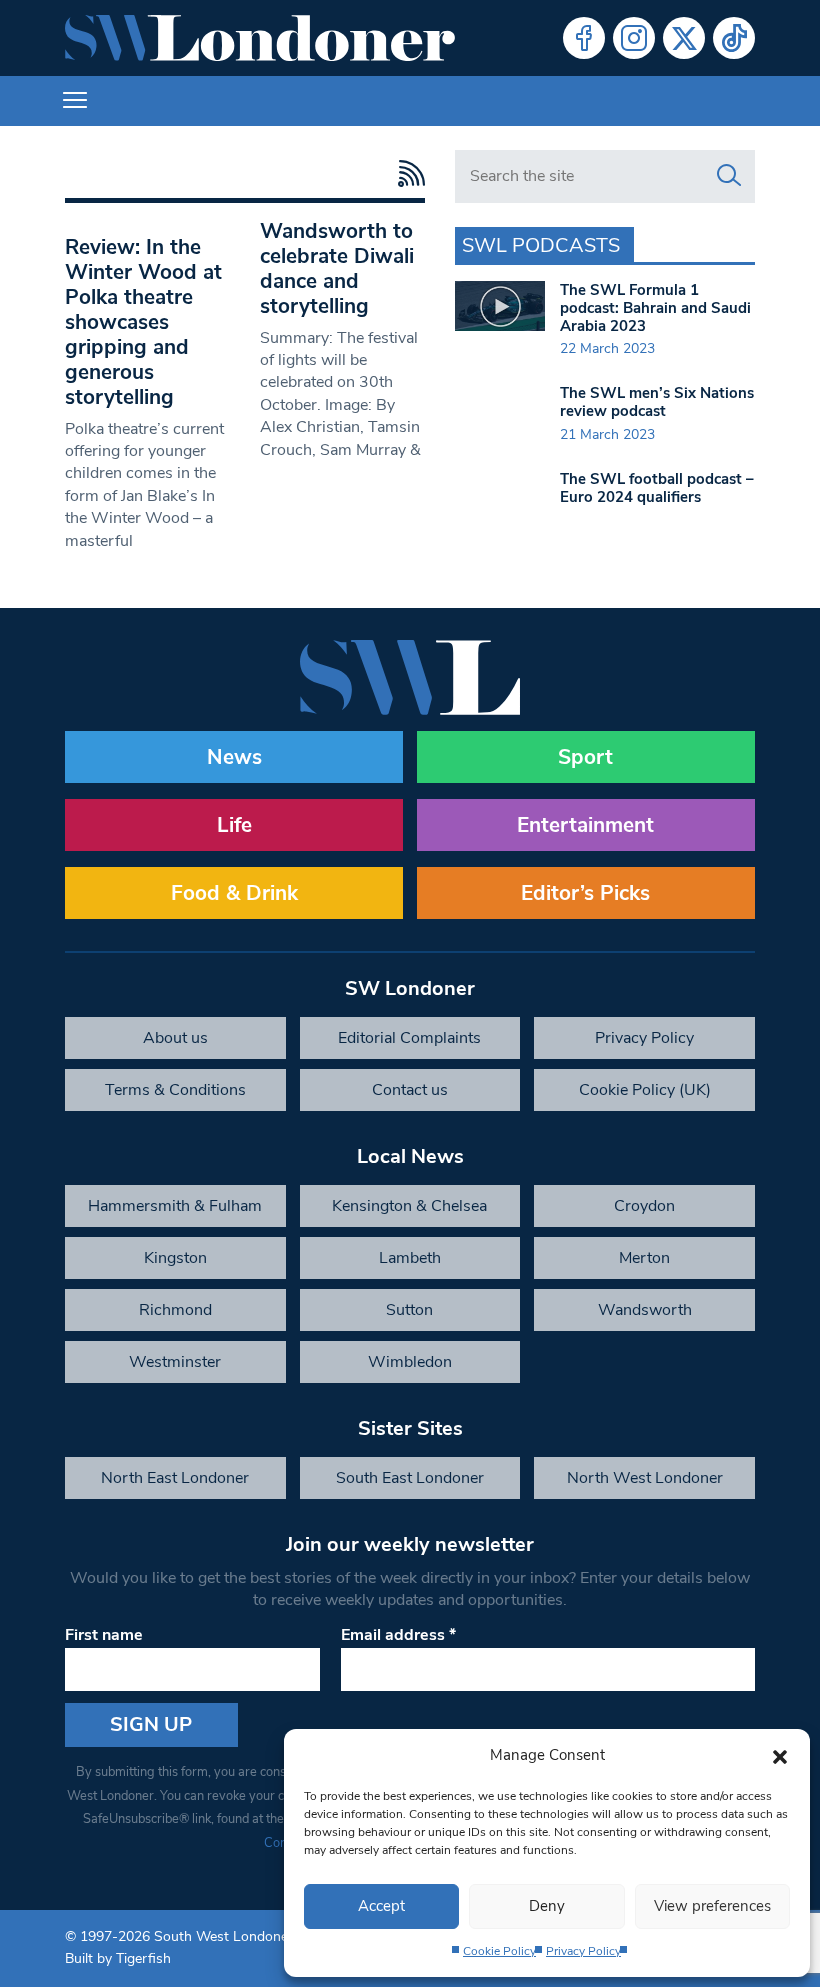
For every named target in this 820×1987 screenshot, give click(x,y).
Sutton (409, 1310)
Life (234, 825)
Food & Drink (234, 893)
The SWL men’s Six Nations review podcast (657, 402)
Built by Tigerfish (118, 1958)
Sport (585, 757)
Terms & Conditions (175, 1090)
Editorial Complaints (409, 1038)
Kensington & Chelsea (409, 1206)
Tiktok (734, 38)
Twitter (684, 38)
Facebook (584, 38)
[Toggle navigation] (75, 101)
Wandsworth (645, 1310)
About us (175, 1038)
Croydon (644, 1206)
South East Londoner (410, 1478)
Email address (398, 1635)
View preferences (712, 1906)
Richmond (175, 1310)
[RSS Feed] (406, 173)
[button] (780, 1755)
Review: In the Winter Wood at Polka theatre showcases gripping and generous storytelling (143, 322)
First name (104, 1635)
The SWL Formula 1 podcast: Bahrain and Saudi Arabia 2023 (655, 308)
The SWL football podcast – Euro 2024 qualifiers (657, 488)
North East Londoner (175, 1478)
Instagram (634, 38)
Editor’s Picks (585, 893)
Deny (547, 1906)
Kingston (175, 1258)
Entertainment (585, 825)
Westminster (175, 1362)
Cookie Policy (499, 1951)
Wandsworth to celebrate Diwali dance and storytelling (337, 268)
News (234, 757)
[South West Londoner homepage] (260, 38)
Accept (381, 1906)
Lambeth (410, 1258)
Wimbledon (410, 1362)
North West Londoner (645, 1478)
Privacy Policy (583, 1951)
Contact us (410, 1090)
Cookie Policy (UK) (645, 1090)
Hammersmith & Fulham (175, 1206)
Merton (644, 1258)
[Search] (729, 176)
